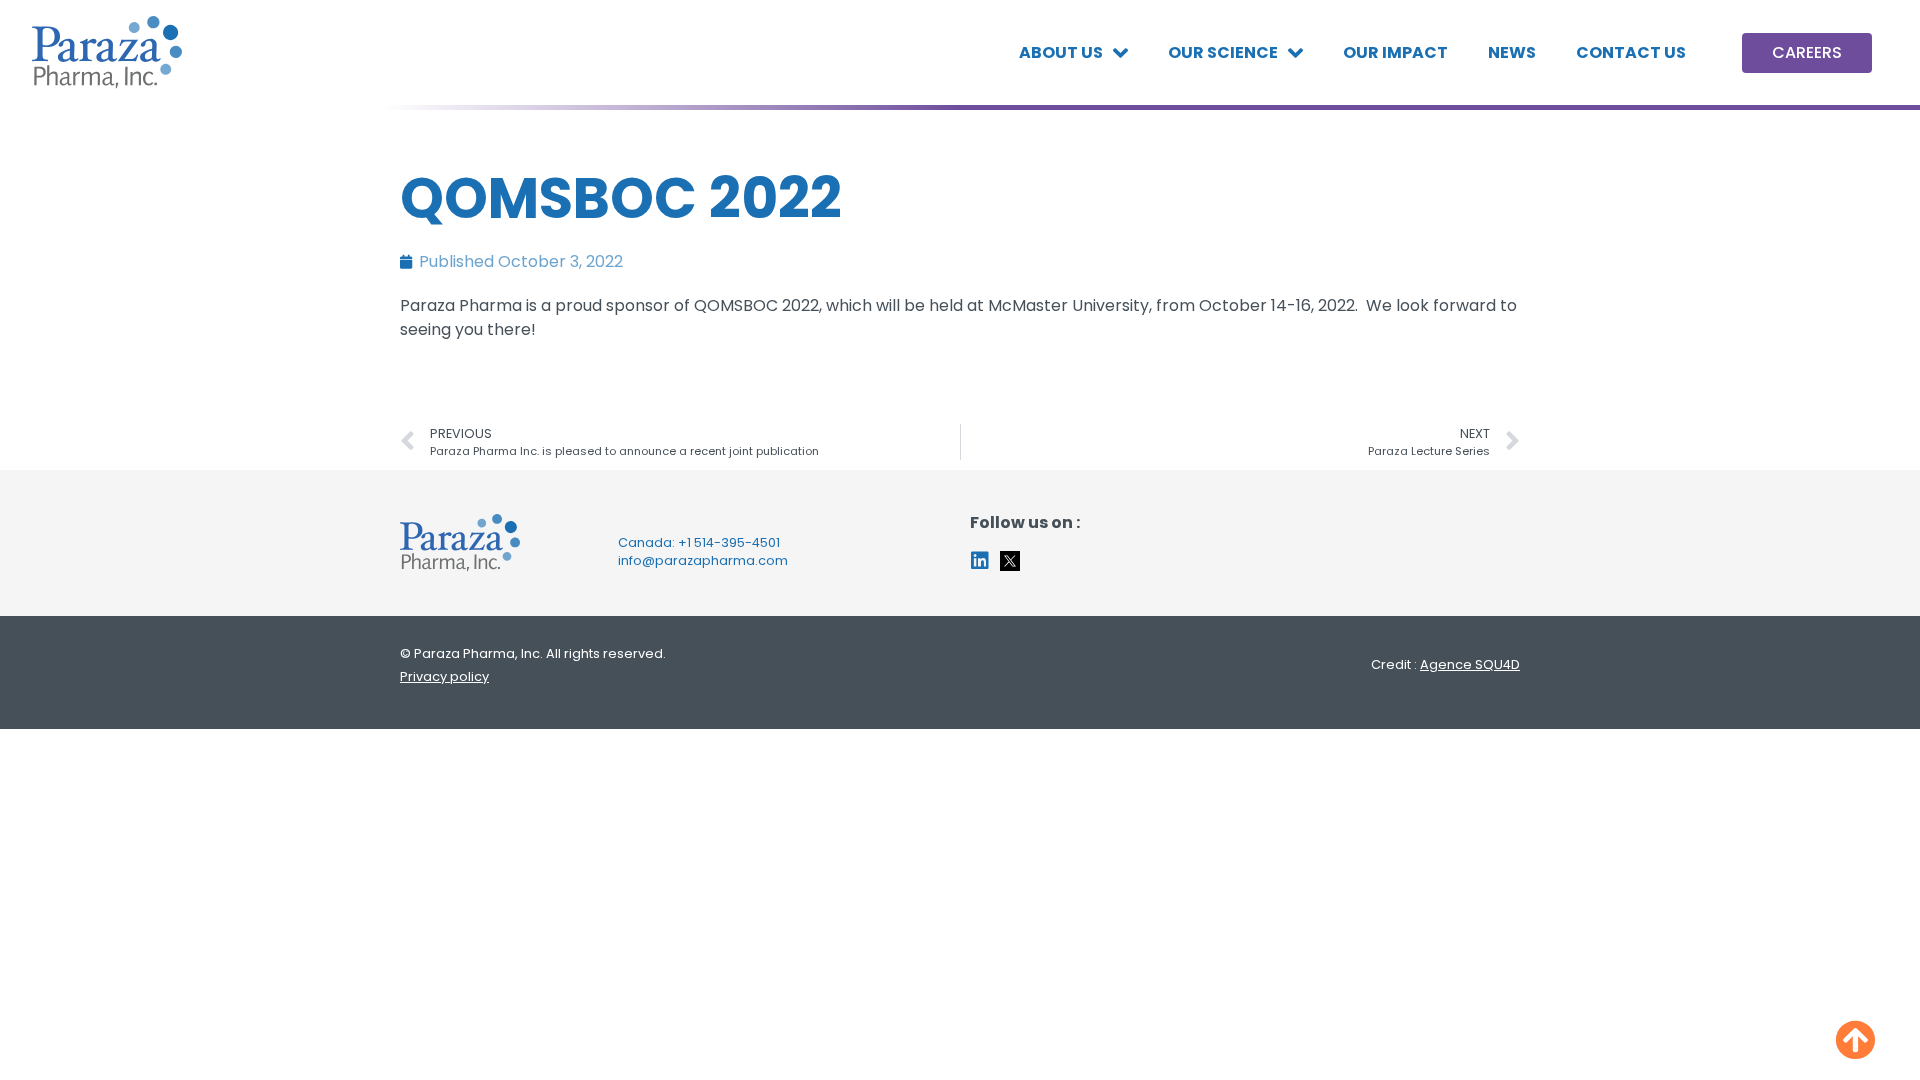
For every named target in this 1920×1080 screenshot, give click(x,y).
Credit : (1445, 664)
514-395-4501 (737, 542)
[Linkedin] (980, 561)
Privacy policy (444, 676)
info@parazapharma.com (703, 560)
